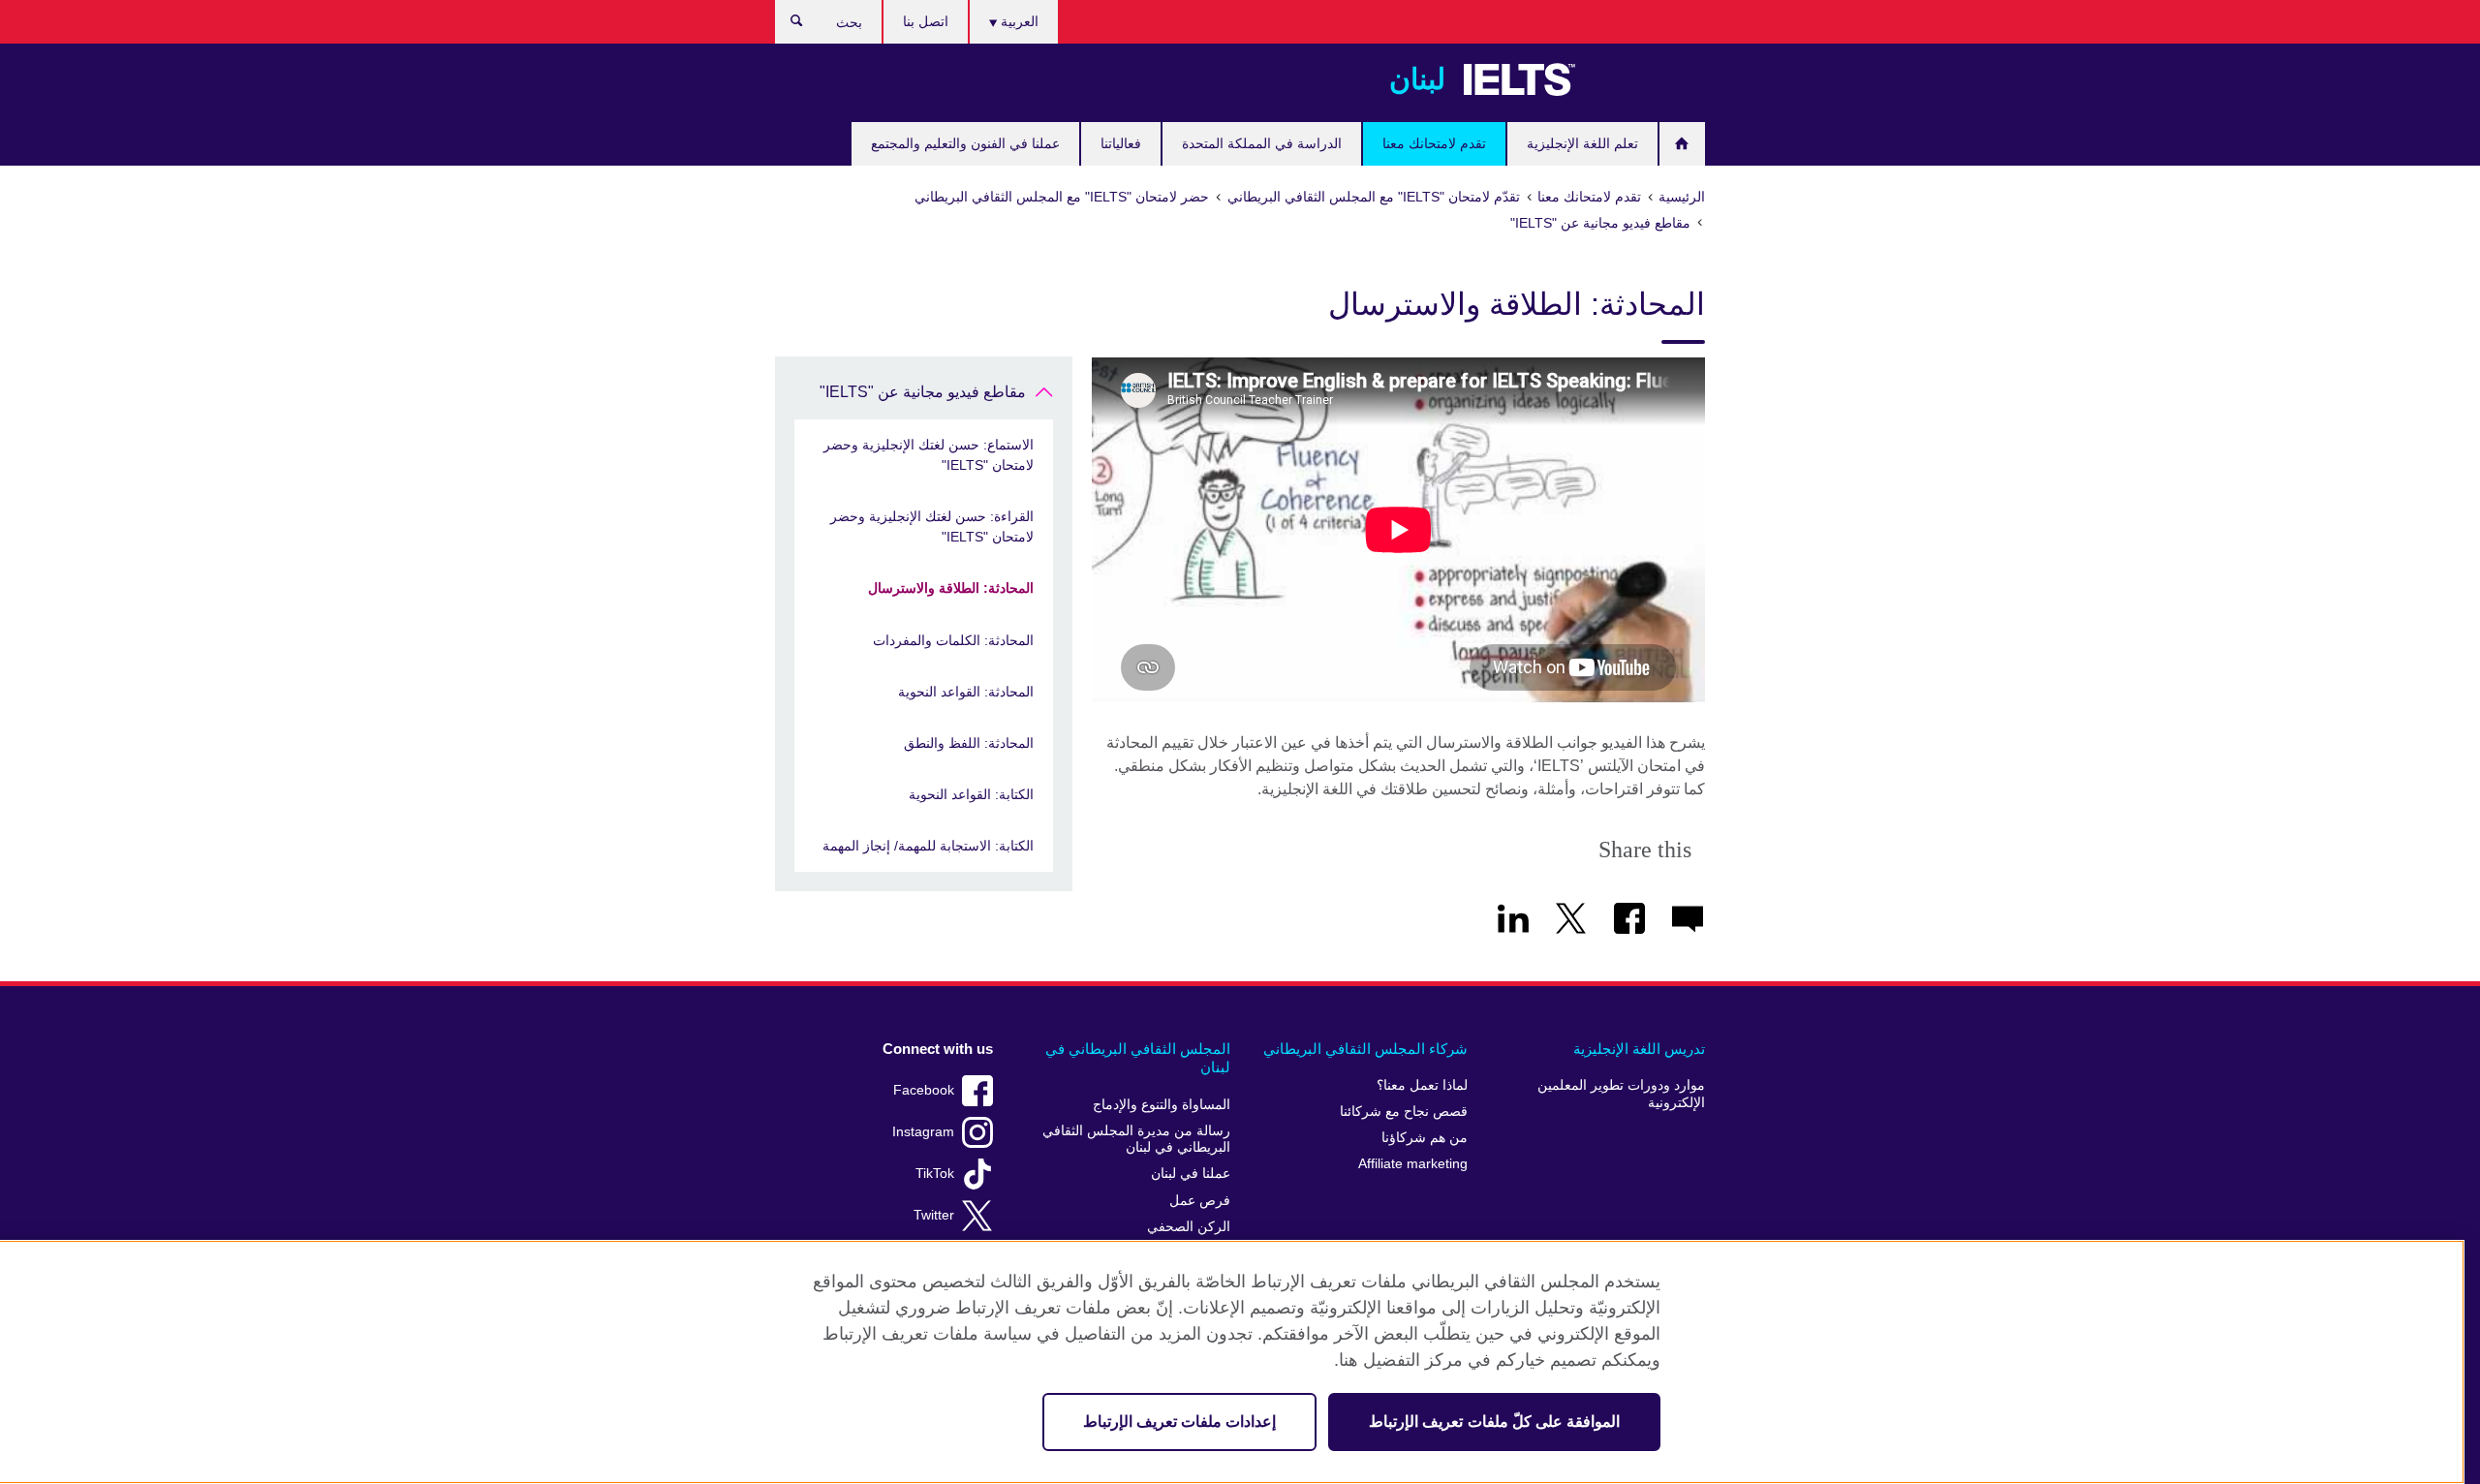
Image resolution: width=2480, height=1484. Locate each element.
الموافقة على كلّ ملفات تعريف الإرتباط (1494, 1422)
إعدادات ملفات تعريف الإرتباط (1179, 1422)
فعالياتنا (1121, 143)
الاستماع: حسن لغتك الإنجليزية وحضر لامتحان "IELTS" (929, 455)
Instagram (923, 1132)
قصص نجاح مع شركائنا (1404, 1112)
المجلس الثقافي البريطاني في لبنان (1138, 1058)
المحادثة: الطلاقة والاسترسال (951, 588)
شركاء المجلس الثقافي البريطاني (1365, 1049)
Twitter (934, 1215)
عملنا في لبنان (1191, 1174)
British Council (1648, 79)
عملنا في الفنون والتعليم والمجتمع (965, 143)
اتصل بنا (926, 21)
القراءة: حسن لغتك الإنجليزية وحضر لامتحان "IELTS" (932, 526)
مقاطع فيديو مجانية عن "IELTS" (923, 392)
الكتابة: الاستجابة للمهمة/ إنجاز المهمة (928, 846)
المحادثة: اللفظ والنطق (969, 743)
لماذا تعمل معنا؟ (1422, 1085)
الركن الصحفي (1189, 1227)
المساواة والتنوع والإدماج (1162, 1105)
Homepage (1682, 144)
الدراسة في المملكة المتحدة (1262, 143)
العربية (1018, 21)
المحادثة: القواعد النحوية (966, 692)
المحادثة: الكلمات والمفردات (953, 640)
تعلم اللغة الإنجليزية (1582, 143)
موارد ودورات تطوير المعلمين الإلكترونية (1621, 1094)
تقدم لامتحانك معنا (1434, 143)
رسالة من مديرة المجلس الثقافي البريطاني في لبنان (1136, 1140)
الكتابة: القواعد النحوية (971, 794)
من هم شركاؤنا (1425, 1138)
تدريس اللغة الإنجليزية (1639, 1049)
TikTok (935, 1174)
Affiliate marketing (1413, 1164)
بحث (787, 25)
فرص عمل (1200, 1201)
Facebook (924, 1090)
